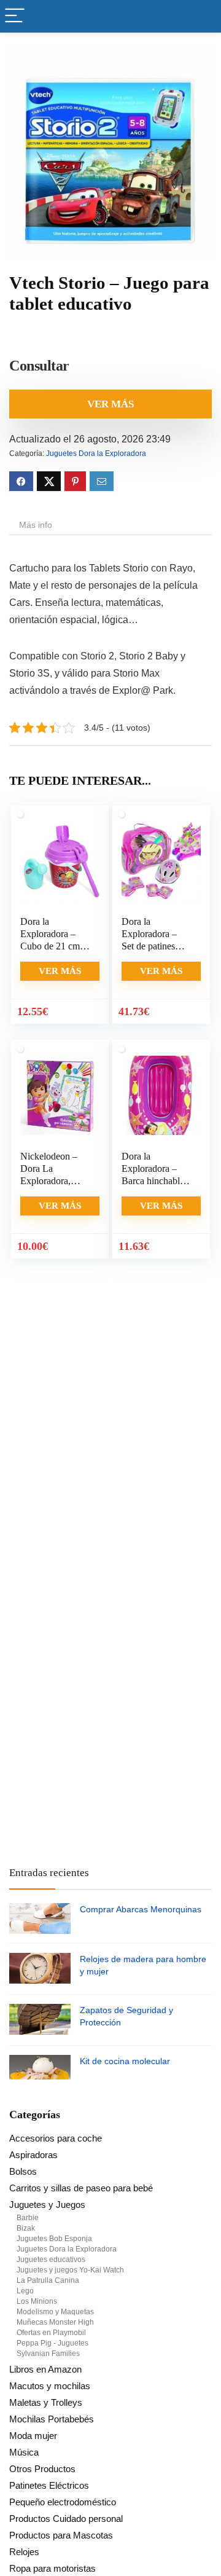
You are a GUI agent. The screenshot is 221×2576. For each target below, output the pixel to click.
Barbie (28, 2218)
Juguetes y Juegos (47, 2205)
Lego (25, 2291)
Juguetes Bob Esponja (54, 2239)
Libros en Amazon (45, 2369)
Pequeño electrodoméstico (63, 2502)
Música (24, 2452)
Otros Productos (42, 2469)
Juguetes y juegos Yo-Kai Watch (70, 2270)
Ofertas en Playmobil (51, 2333)
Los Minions (37, 2301)
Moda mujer (33, 2436)
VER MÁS (110, 404)
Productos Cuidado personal (66, 2519)
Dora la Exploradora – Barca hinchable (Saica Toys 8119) (153, 1181)
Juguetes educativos (51, 2260)
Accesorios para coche (56, 2138)
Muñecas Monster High (55, 2322)
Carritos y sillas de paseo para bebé (81, 2188)
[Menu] (15, 16)
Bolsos (23, 2171)
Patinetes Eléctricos (49, 2485)
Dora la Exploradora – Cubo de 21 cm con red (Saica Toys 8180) (50, 946)
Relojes (24, 2552)
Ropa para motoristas (52, 2568)
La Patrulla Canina (48, 2280)
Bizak (26, 2228)
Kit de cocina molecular (125, 2061)
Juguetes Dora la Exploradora (96, 454)
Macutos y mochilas (50, 2386)
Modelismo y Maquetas (55, 2312)
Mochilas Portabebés (52, 2419)
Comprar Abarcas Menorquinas (141, 1909)
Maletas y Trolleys (46, 2402)
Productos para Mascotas (61, 2535)
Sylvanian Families (48, 2354)
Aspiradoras (33, 2155)
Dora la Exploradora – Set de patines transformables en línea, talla (156, 946)
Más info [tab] (36, 525)
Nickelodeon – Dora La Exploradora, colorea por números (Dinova (54, 1181)
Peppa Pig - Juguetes (52, 2343)
